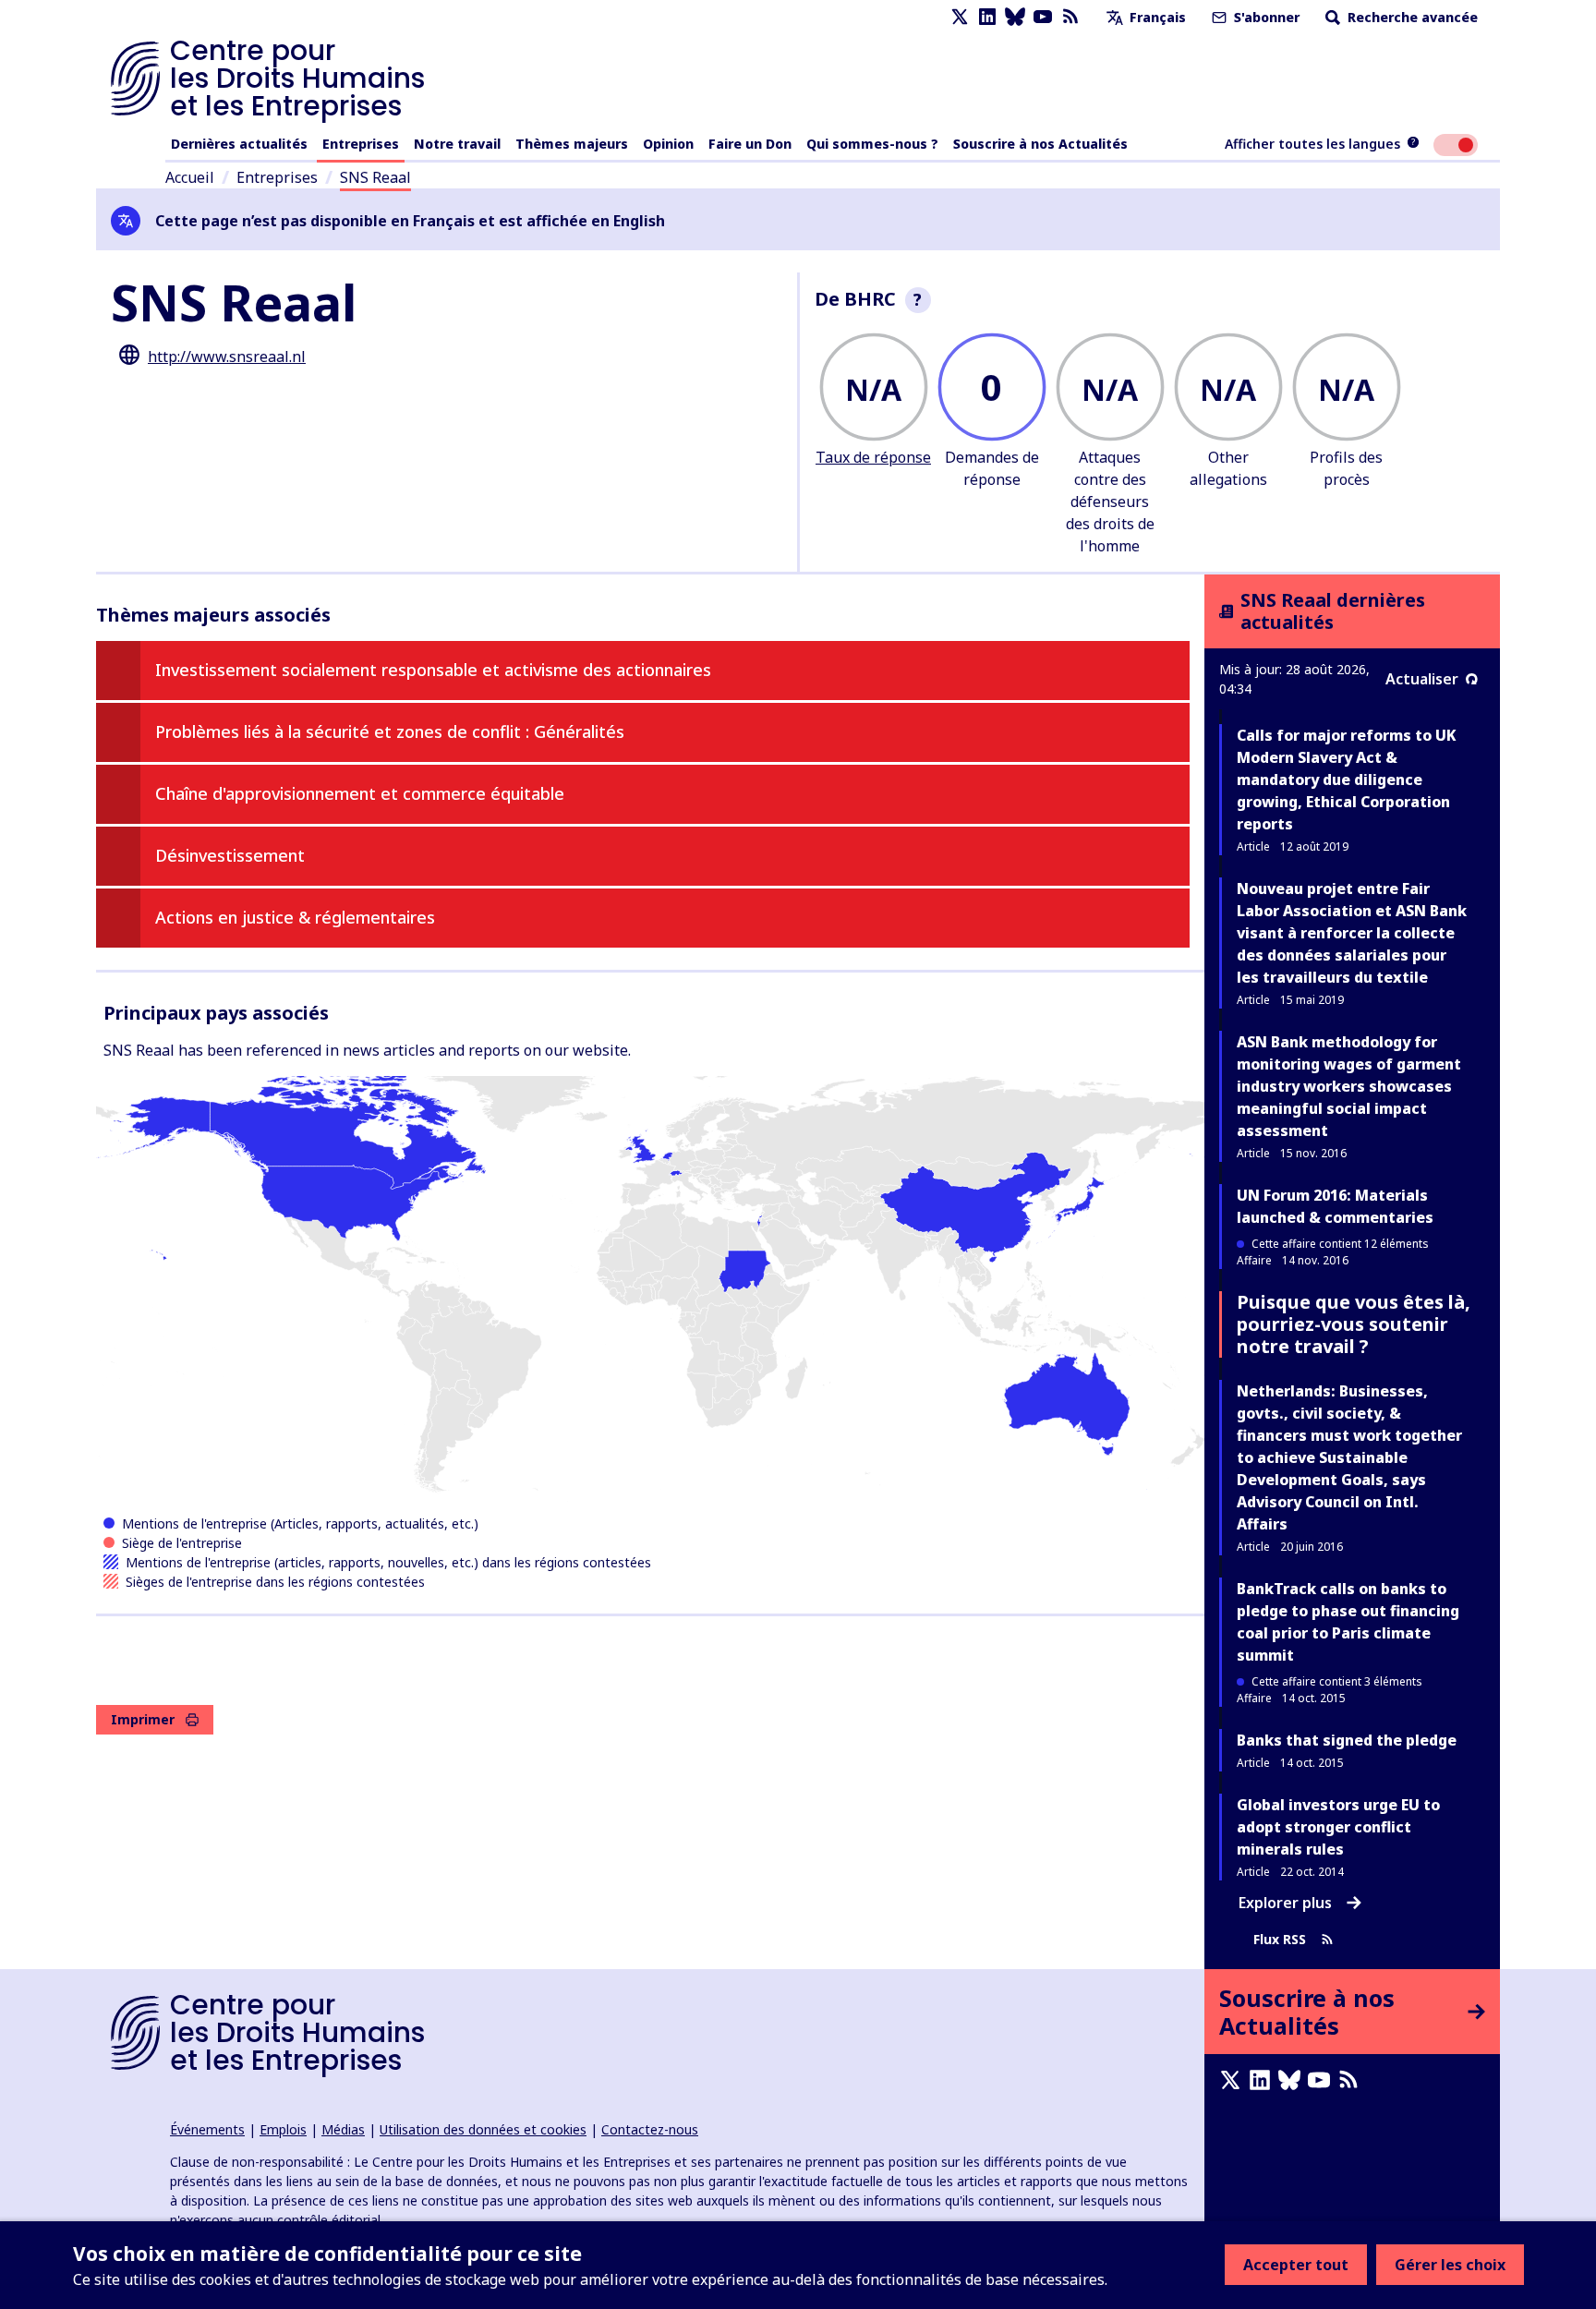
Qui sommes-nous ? (872, 144)
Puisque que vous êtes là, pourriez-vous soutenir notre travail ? (1354, 1324)
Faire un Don (750, 144)
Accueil (190, 177)
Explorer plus (1285, 1903)
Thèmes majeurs (572, 144)
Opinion (668, 144)
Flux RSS (1280, 1939)
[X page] (960, 17)
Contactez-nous (650, 2129)
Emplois (283, 2129)
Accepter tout (1296, 2265)
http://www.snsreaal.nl (227, 357)
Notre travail (457, 144)
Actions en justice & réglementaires (295, 917)
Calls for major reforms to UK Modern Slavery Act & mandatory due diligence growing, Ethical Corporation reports (1346, 780)
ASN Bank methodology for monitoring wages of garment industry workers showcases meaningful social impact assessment (1349, 1086)
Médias (343, 2129)
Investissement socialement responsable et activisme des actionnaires (433, 670)
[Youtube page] (1043, 17)
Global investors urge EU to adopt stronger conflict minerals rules (1338, 1827)
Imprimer (143, 1719)
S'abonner (1265, 17)
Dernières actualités (239, 144)
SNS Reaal (375, 177)
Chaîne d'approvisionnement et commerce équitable (360, 793)
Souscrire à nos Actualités (1040, 144)
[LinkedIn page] (987, 17)
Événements (207, 2129)
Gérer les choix (1450, 2265)
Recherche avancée (1411, 17)
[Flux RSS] (1070, 17)
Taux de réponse (873, 457)
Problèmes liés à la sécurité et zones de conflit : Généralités (390, 731)
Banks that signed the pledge (1347, 1740)
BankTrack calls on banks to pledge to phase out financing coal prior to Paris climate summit (1348, 1622)
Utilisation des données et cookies (483, 2129)
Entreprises (361, 144)
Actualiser (1422, 679)
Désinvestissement (230, 855)
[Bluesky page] (1015, 17)
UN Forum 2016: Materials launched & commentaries (1335, 1206)
